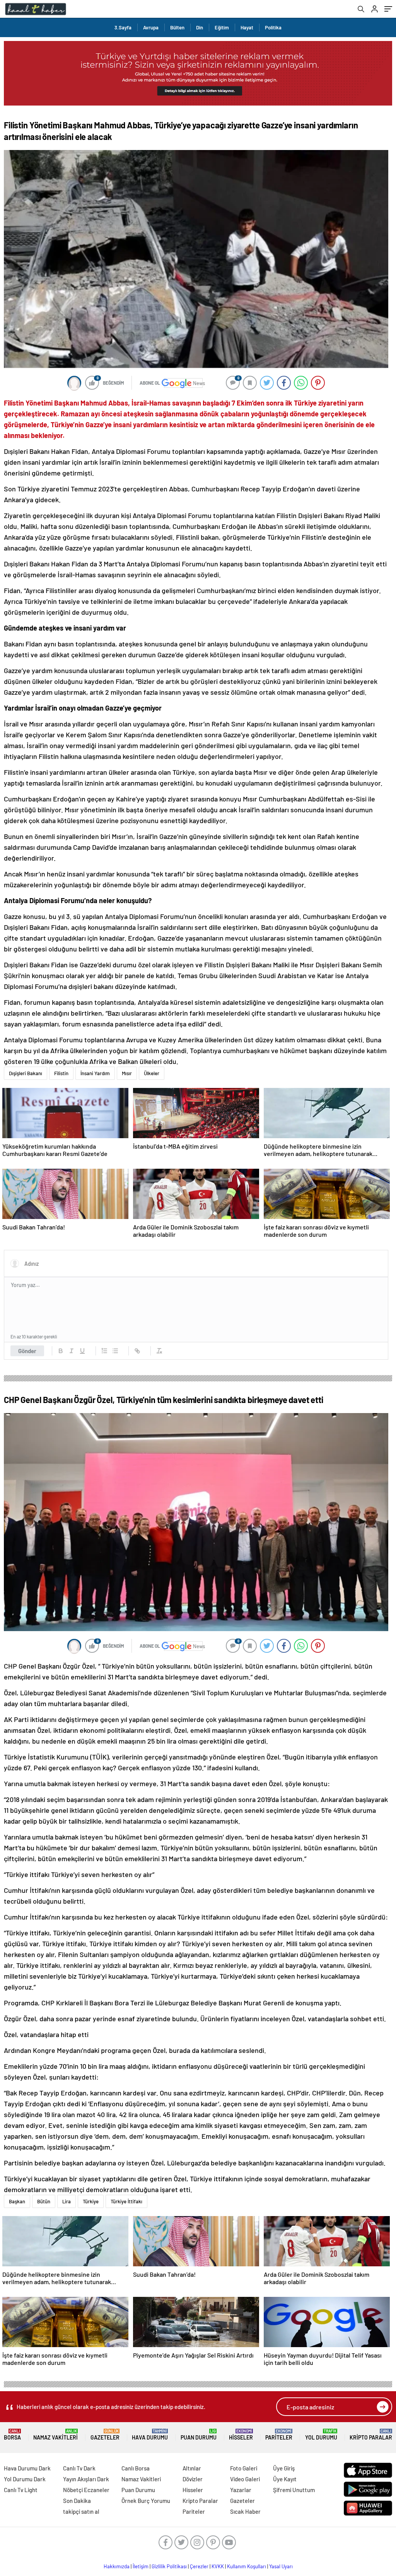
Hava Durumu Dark (27, 2468)
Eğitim (222, 27)
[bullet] (115, 1351)
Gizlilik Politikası (169, 2566)
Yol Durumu (321, 2435)
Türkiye (91, 2201)
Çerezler (199, 2566)
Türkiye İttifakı (126, 2201)
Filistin (61, 1073)
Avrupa (151, 27)
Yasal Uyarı (281, 2566)
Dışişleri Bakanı (26, 1073)
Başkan (17, 2201)
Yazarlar (241, 2490)
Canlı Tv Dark (79, 2468)
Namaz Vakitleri (55, 2435)
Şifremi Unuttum (294, 2490)
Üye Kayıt (285, 2479)
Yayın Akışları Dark (86, 2479)
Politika (273, 27)
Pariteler (279, 2435)
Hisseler (241, 2435)
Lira (67, 2201)
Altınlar (192, 2468)
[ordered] (104, 1351)
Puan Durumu (199, 2435)
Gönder (27, 1351)
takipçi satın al (81, 2511)
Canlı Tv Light (21, 2490)
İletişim (141, 2566)
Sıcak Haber (245, 2511)
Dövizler (193, 2479)
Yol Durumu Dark (25, 2479)
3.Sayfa (123, 27)
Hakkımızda (117, 2566)
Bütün (44, 2201)
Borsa (12, 2435)
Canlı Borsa (136, 2468)
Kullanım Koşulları (247, 2566)
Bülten (177, 27)
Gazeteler (105, 2435)
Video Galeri (245, 2479)
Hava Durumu (150, 2435)
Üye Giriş (284, 2468)
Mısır (127, 1073)
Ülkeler (152, 1073)
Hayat (247, 27)
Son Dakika (77, 2501)
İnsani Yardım (95, 1073)
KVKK (218, 2566)
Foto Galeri (244, 2468)
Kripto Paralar (371, 2435)
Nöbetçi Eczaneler (86, 2490)
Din (200, 27)
